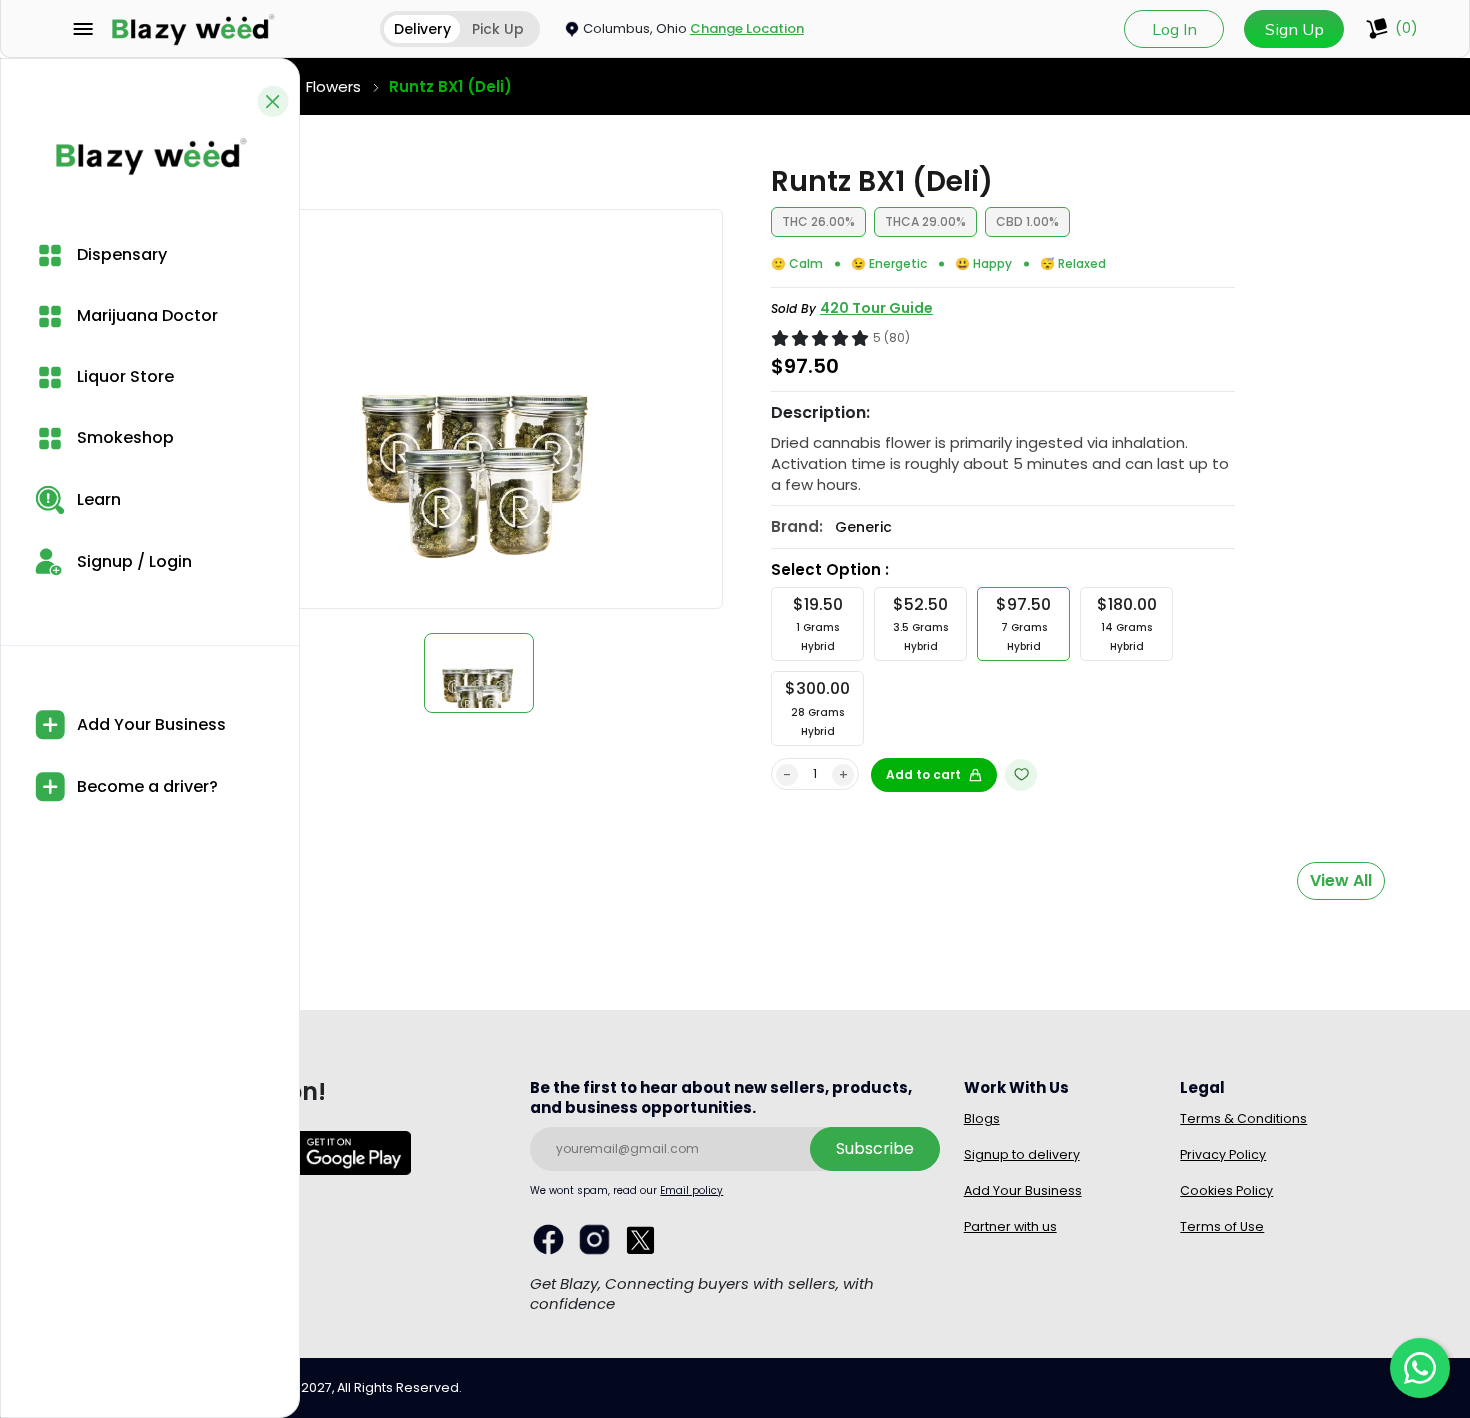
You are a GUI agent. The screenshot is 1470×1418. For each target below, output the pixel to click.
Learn (97, 499)
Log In (1174, 29)
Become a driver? (145, 786)
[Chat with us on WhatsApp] (1420, 1368)
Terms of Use (1222, 1226)
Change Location (747, 28)
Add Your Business (149, 724)
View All (1341, 880)
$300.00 (817, 707)
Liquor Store (123, 376)
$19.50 (818, 623)
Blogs (982, 1118)
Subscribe (875, 1148)
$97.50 (1023, 623)
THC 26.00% (818, 221)
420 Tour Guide (876, 308)
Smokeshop (123, 437)
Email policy (691, 1190)
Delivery (422, 29)
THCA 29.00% (925, 221)
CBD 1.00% (1027, 221)
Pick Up (498, 29)
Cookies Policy (1226, 1190)
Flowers (333, 86)
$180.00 (1127, 623)
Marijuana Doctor (145, 315)
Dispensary (120, 254)
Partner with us (1010, 1226)
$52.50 (920, 623)
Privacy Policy (1223, 1154)
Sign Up (1294, 29)
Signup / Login (132, 561)
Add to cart (923, 774)
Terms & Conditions (1243, 1118)
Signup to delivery (1022, 1154)
